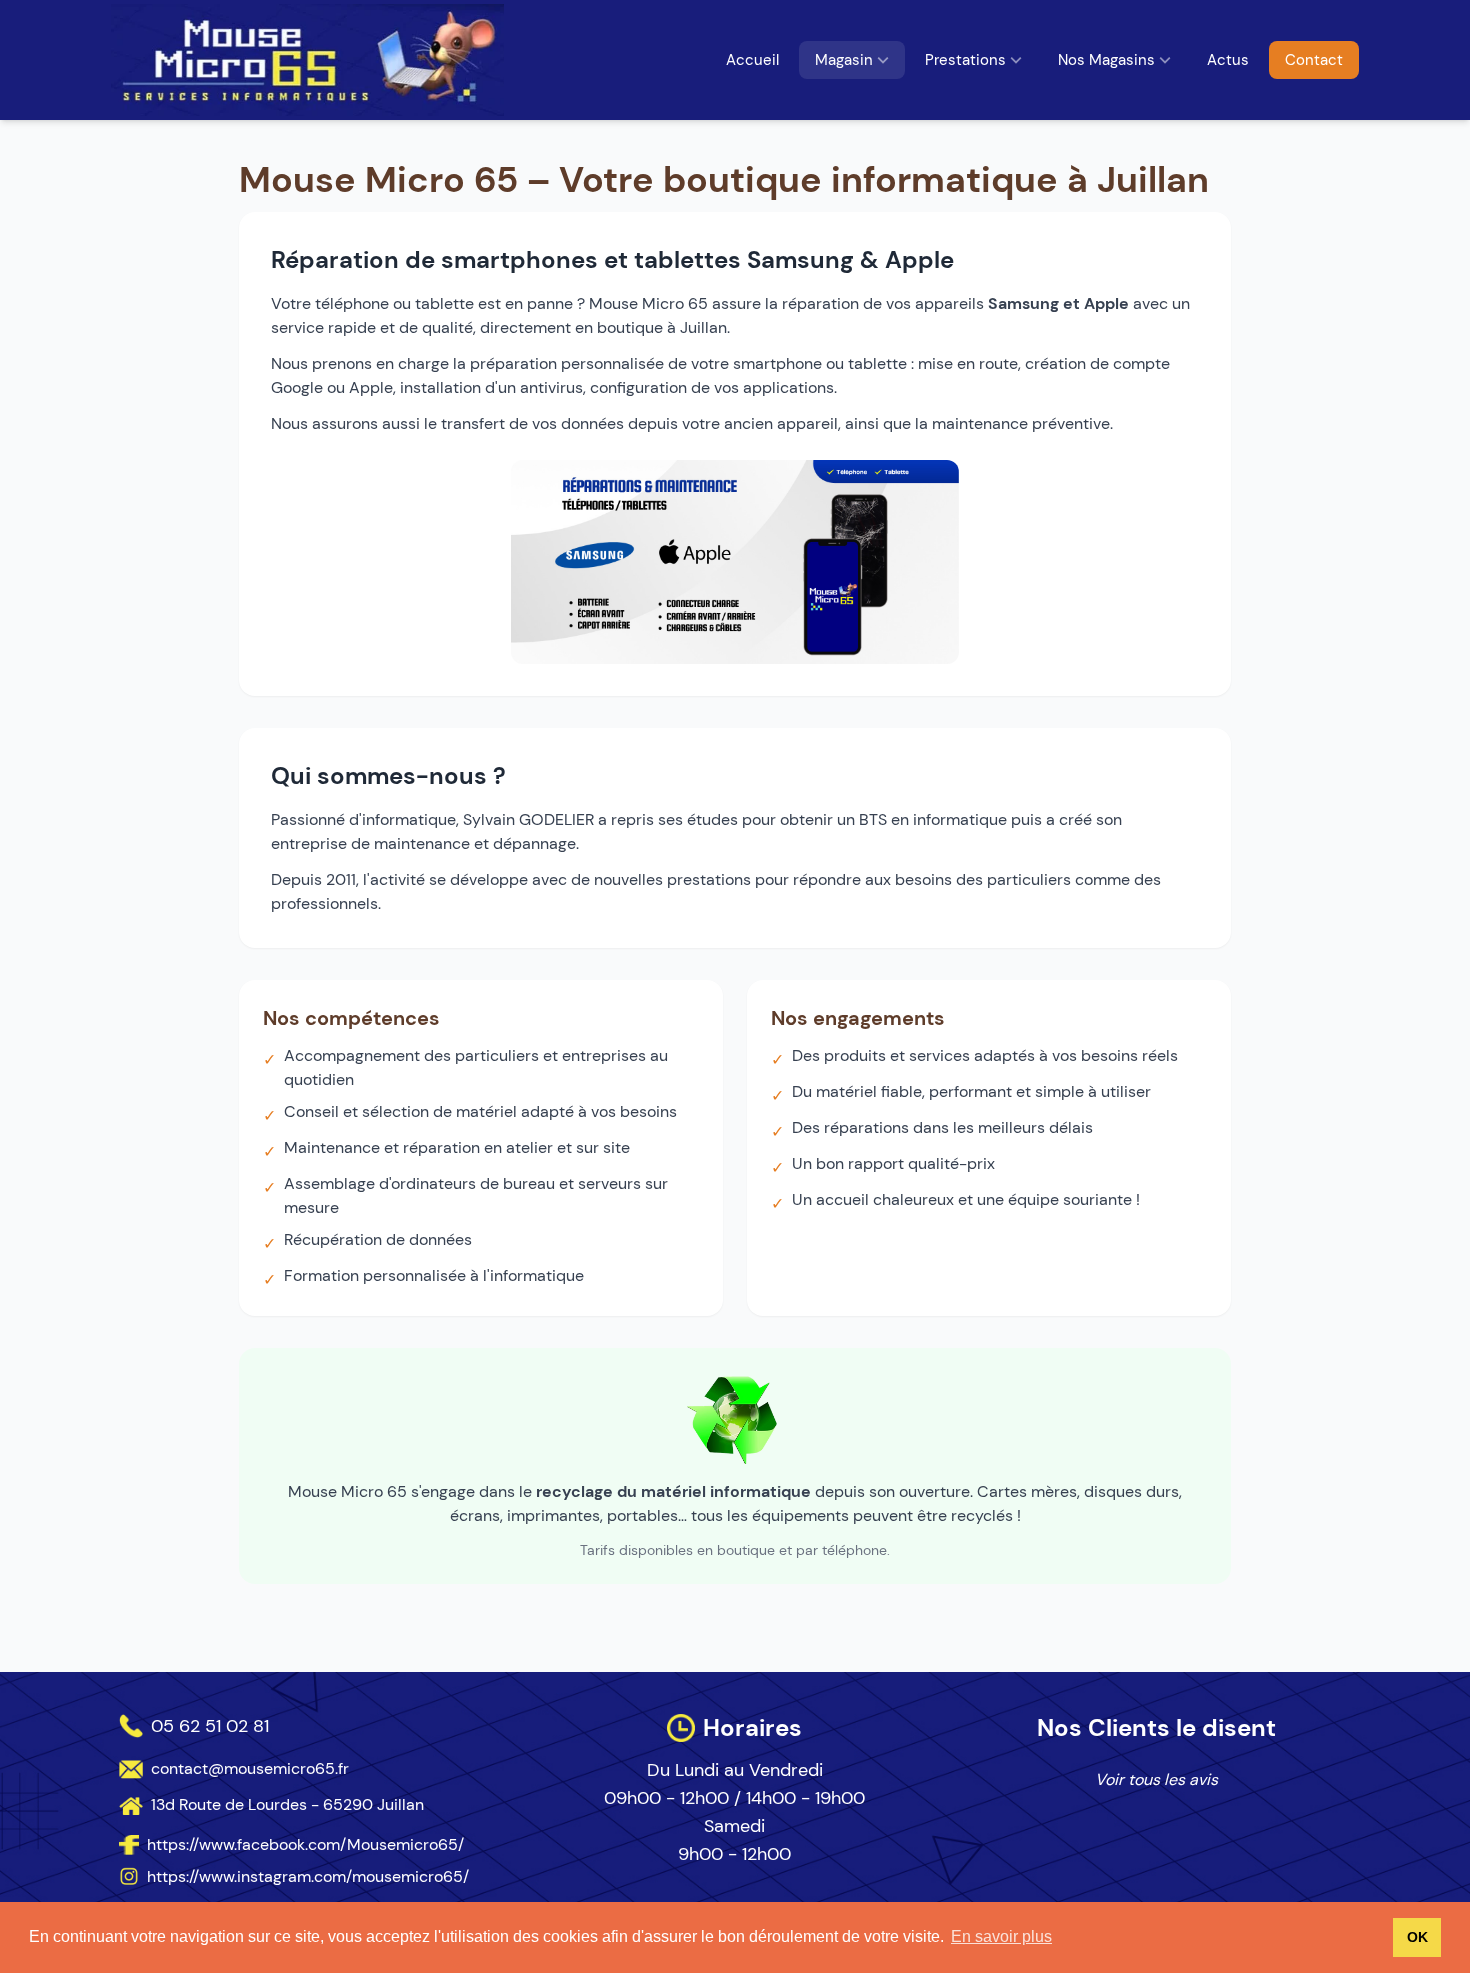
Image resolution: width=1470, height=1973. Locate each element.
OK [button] (1417, 1937)
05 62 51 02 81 (210, 1726)
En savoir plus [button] (1001, 1936)
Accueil (752, 60)
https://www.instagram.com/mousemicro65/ (308, 1876)
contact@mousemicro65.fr (250, 1768)
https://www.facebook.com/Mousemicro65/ (305, 1844)
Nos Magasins (1106, 60)
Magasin (844, 60)
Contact (1314, 60)
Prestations (965, 60)
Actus (1228, 60)
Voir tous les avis (1156, 1779)
